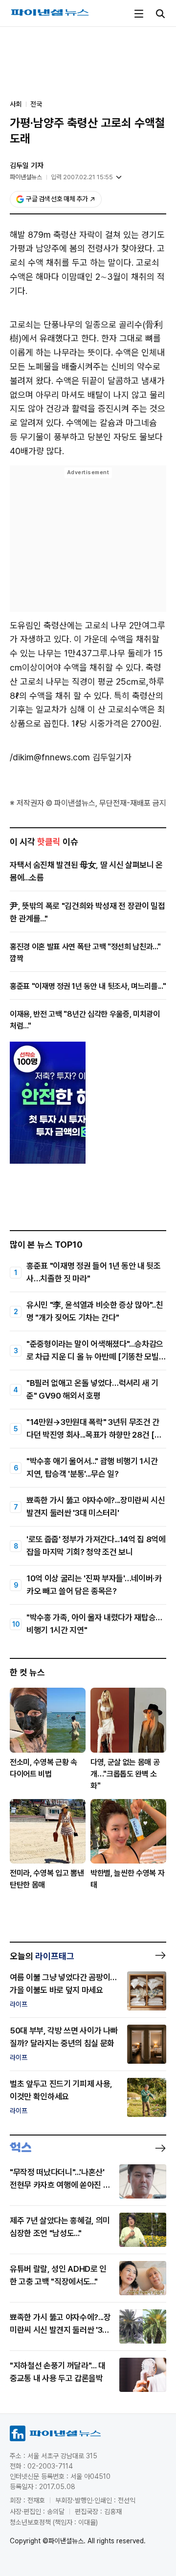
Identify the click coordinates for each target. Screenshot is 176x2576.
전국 (36, 104)
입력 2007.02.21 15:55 (82, 177)
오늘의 (42, 1956)
